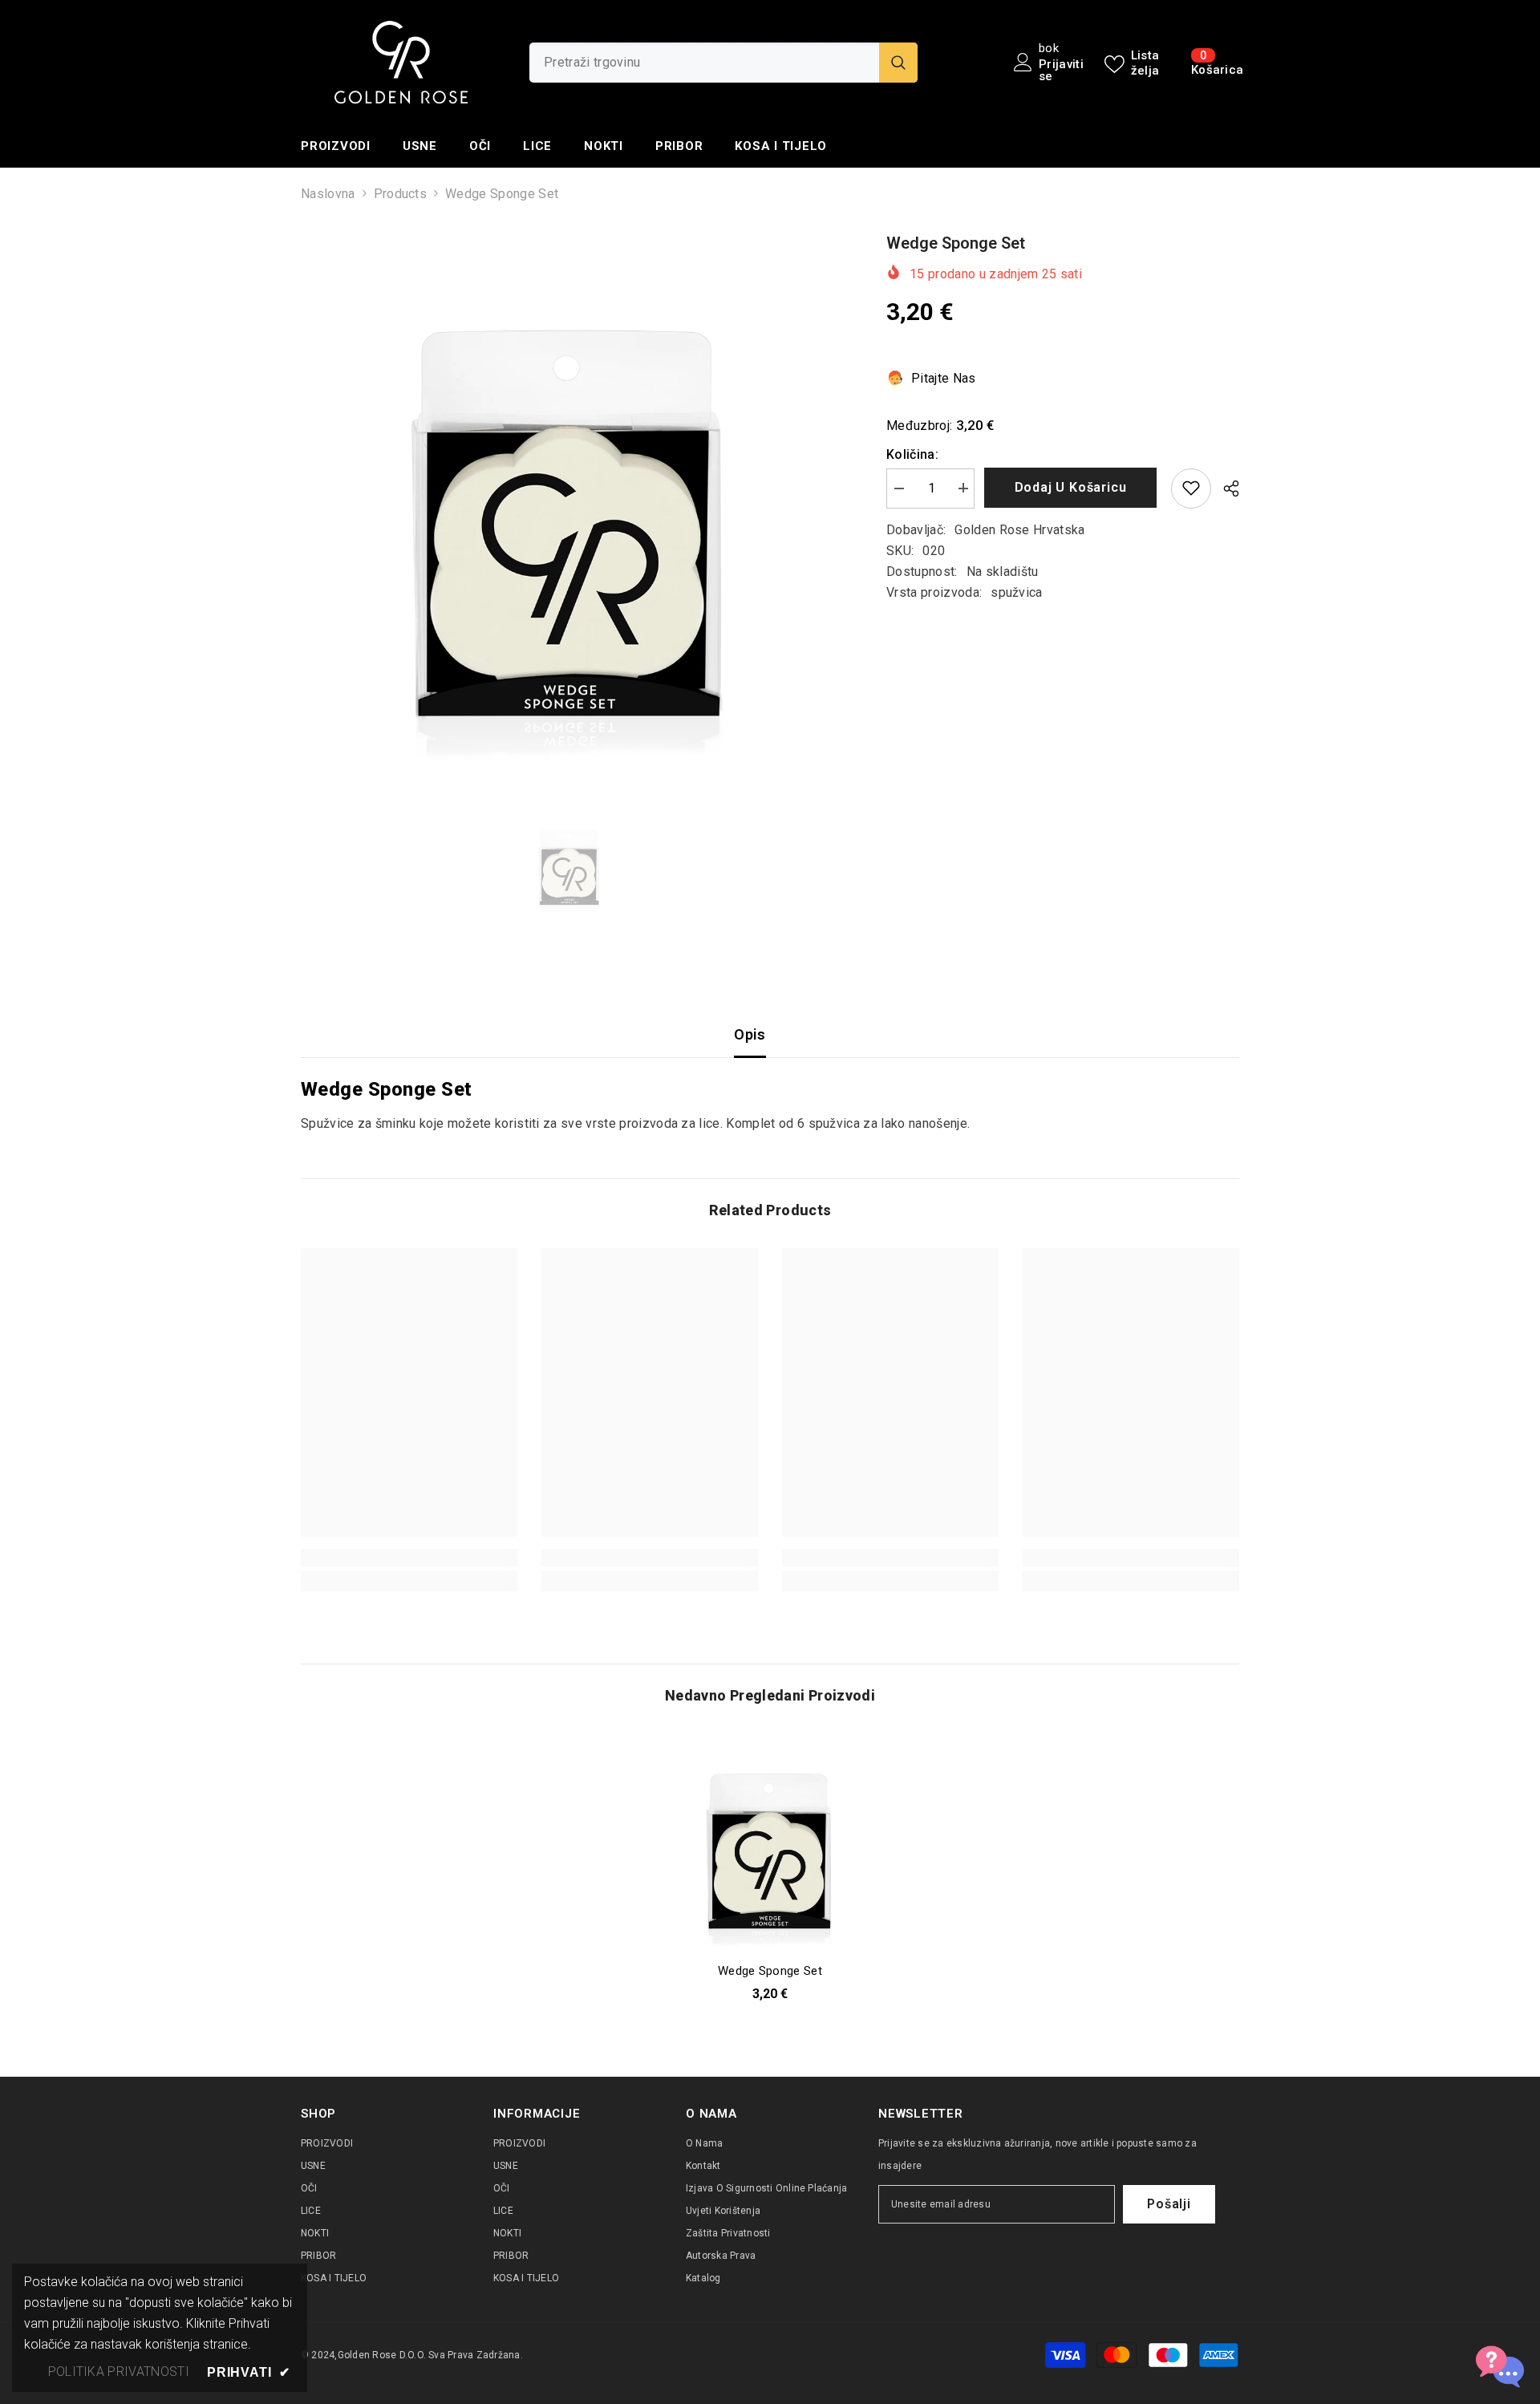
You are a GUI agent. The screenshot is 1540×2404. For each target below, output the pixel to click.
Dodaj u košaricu (1073, 487)
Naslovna (328, 194)
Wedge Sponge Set (770, 1971)
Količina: (912, 454)
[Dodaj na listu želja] (1191, 488)
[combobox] (704, 63)
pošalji (1169, 2204)
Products (401, 194)
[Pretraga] (723, 63)
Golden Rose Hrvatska (1019, 529)
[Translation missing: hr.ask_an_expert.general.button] (1500, 2364)
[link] (409, 1558)
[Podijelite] (1225, 489)
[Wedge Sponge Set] (770, 1842)
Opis (750, 1034)
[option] (570, 500)
